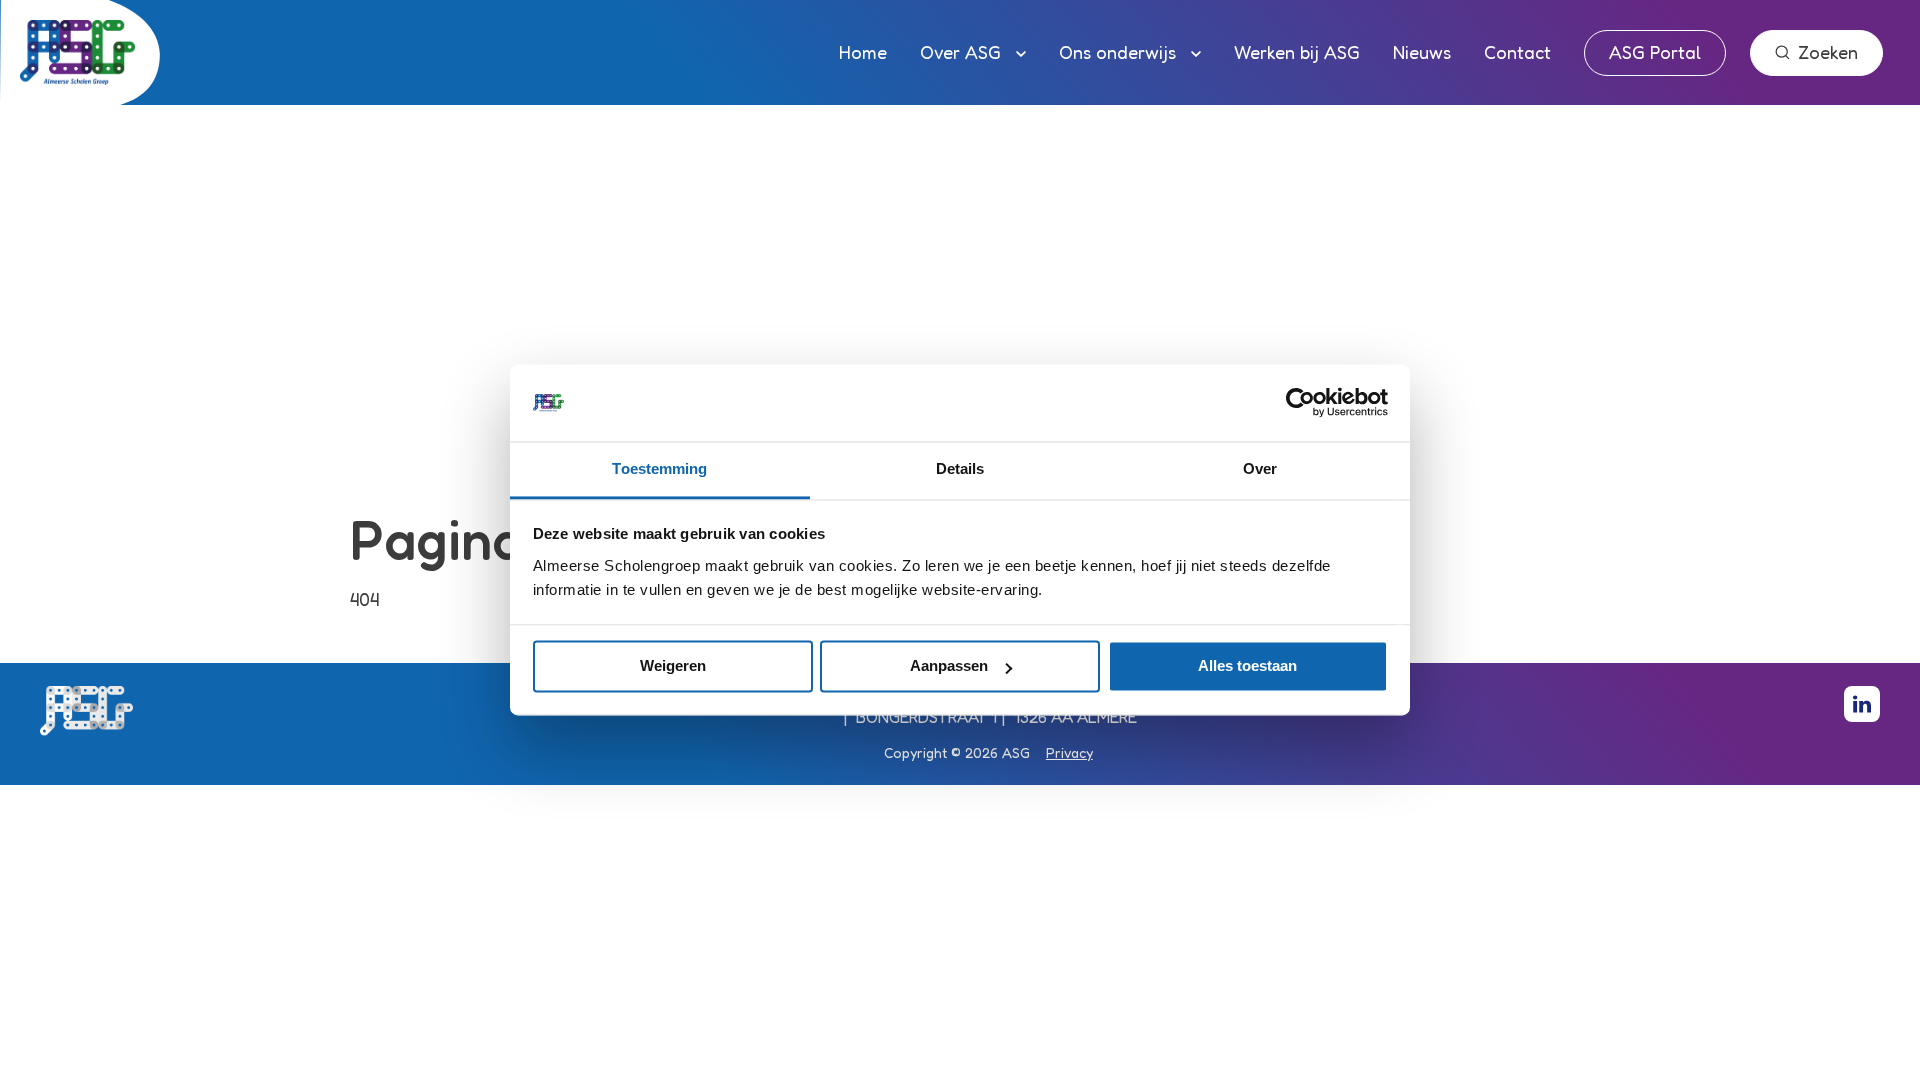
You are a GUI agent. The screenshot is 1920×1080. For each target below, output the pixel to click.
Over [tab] (1260, 468)
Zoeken (1828, 52)
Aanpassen (949, 666)
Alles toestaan (1247, 666)
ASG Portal (1655, 52)
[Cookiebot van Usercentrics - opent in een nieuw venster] (1300, 403)
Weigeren (673, 666)
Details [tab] (960, 468)
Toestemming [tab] (659, 468)
